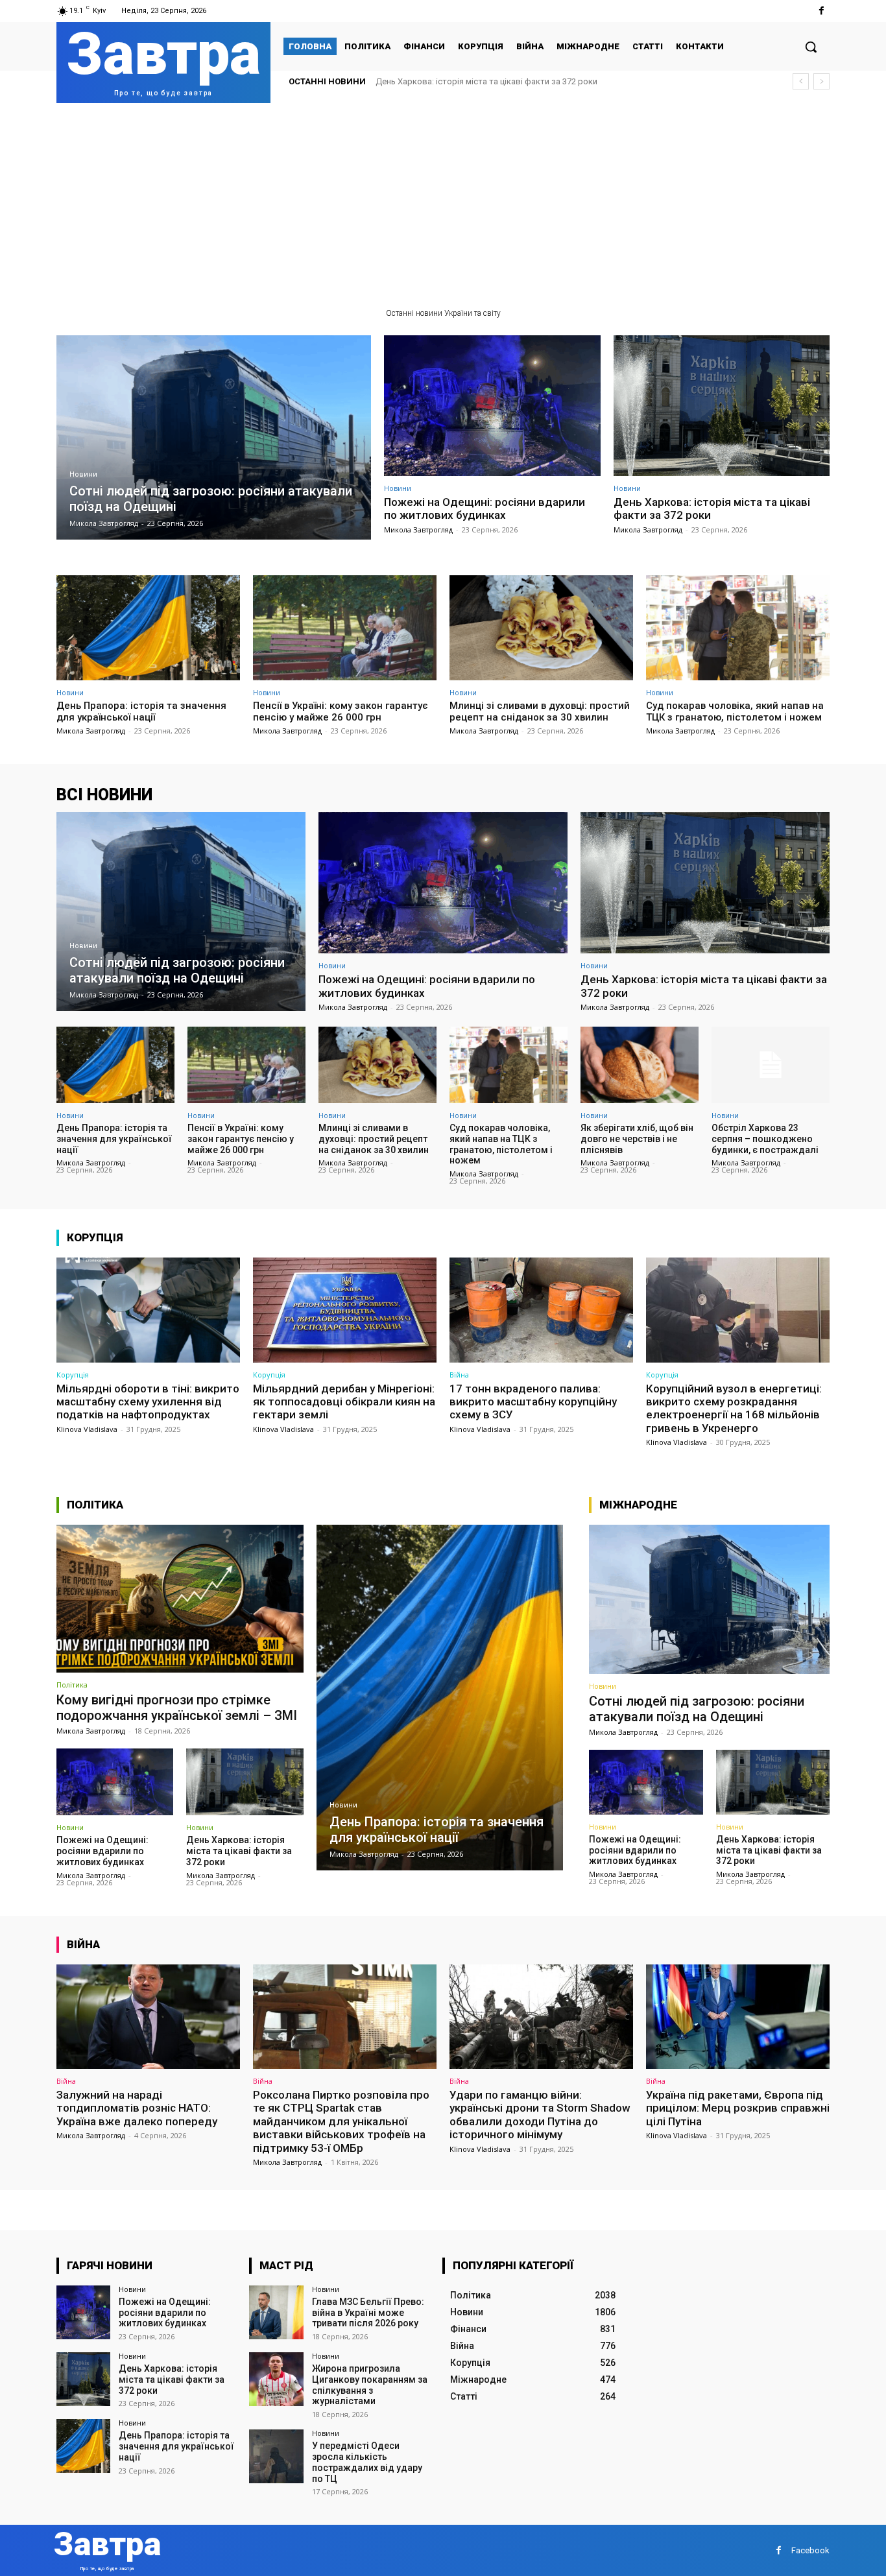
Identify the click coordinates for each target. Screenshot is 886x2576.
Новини (83, 474)
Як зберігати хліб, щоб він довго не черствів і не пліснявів (637, 1139)
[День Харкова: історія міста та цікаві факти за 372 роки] (722, 406)
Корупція (73, 1375)
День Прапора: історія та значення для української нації (486, 81)
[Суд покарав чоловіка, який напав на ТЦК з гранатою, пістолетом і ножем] (738, 627)
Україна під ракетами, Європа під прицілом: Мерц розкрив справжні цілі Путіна (738, 2108)
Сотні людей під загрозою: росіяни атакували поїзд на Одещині (697, 1709)
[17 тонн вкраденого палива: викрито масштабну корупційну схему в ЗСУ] (541, 1310)
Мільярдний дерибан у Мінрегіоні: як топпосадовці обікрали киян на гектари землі (344, 1402)
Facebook (810, 2550)
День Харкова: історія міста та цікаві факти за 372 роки (712, 508)
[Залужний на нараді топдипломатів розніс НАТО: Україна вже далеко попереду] (148, 2017)
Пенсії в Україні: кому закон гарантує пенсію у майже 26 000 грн (341, 711)
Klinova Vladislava (87, 1429)
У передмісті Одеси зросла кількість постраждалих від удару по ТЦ (367, 2462)
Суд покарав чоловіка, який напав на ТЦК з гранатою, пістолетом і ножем (735, 711)
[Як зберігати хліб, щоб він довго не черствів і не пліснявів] (640, 1065)
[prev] (801, 81)
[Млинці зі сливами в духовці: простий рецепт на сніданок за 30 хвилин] (541, 627)
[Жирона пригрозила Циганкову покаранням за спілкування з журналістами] (276, 2379)
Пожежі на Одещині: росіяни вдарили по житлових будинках (485, 508)
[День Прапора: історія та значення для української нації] (148, 627)
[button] (811, 47)
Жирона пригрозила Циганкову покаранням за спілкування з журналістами (370, 2385)
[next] (821, 81)
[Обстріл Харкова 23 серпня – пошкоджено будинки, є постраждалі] (771, 1065)
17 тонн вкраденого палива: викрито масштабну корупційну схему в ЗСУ (533, 1402)
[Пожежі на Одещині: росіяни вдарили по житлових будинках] (492, 406)
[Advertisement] (443, 200)
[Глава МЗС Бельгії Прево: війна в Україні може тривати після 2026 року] (276, 2312)
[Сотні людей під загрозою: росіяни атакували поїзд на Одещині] (214, 437)
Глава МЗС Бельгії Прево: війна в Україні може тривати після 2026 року (368, 2313)
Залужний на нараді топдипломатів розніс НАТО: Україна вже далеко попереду (137, 2108)
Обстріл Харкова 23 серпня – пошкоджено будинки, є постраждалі (765, 1139)
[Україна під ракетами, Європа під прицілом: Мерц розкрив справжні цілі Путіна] (738, 2017)
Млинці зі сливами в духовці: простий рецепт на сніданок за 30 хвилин (540, 711)
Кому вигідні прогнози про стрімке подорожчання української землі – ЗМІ (177, 1708)
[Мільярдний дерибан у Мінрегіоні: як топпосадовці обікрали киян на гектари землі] (345, 1310)
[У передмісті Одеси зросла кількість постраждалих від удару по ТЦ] (276, 2456)
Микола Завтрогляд (418, 530)
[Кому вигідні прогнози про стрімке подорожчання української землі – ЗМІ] (180, 1599)
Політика (72, 1685)
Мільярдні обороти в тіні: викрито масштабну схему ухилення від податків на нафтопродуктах (148, 1402)
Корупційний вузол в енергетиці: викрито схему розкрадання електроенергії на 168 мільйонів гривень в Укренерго (734, 1408)
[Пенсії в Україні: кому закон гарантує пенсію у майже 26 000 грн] (345, 627)
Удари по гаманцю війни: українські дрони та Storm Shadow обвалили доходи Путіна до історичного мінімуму (540, 2115)
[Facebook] (821, 11)
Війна (459, 1375)
